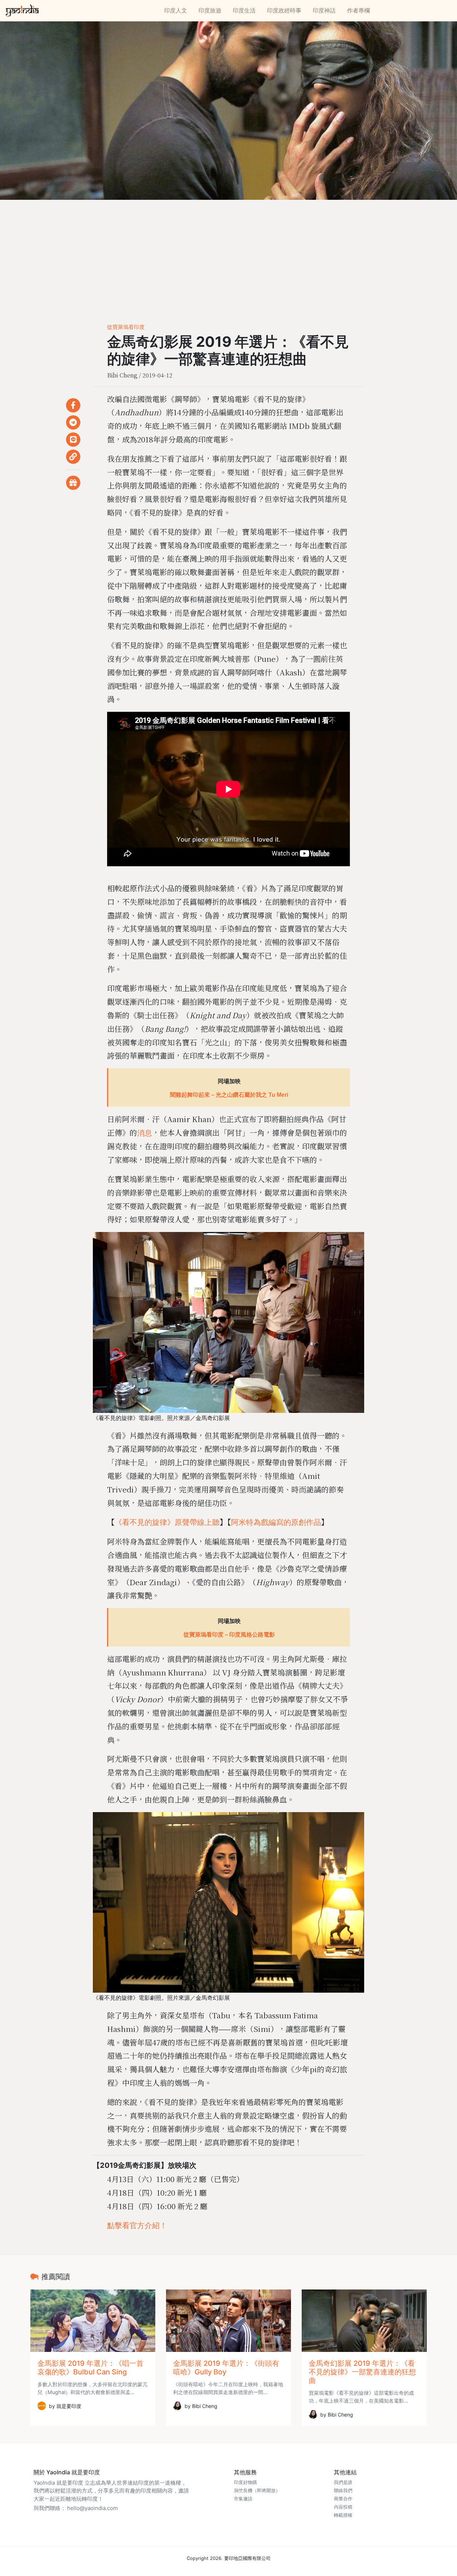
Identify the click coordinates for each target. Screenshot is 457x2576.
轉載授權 (343, 2515)
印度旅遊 (210, 10)
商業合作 (343, 2499)
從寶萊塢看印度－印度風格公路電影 (229, 1635)
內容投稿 (343, 2507)
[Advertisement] (228, 253)
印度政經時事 (284, 10)
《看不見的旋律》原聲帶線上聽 (167, 1522)
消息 (145, 1133)
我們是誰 (343, 2482)
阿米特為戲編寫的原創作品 (276, 1522)
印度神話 (324, 10)
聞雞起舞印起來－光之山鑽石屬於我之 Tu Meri (229, 1095)
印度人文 (176, 10)
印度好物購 (245, 2482)
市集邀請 (243, 2499)
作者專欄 (358, 10)
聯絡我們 (343, 2491)
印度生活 (244, 10)
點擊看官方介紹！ (137, 2225)
